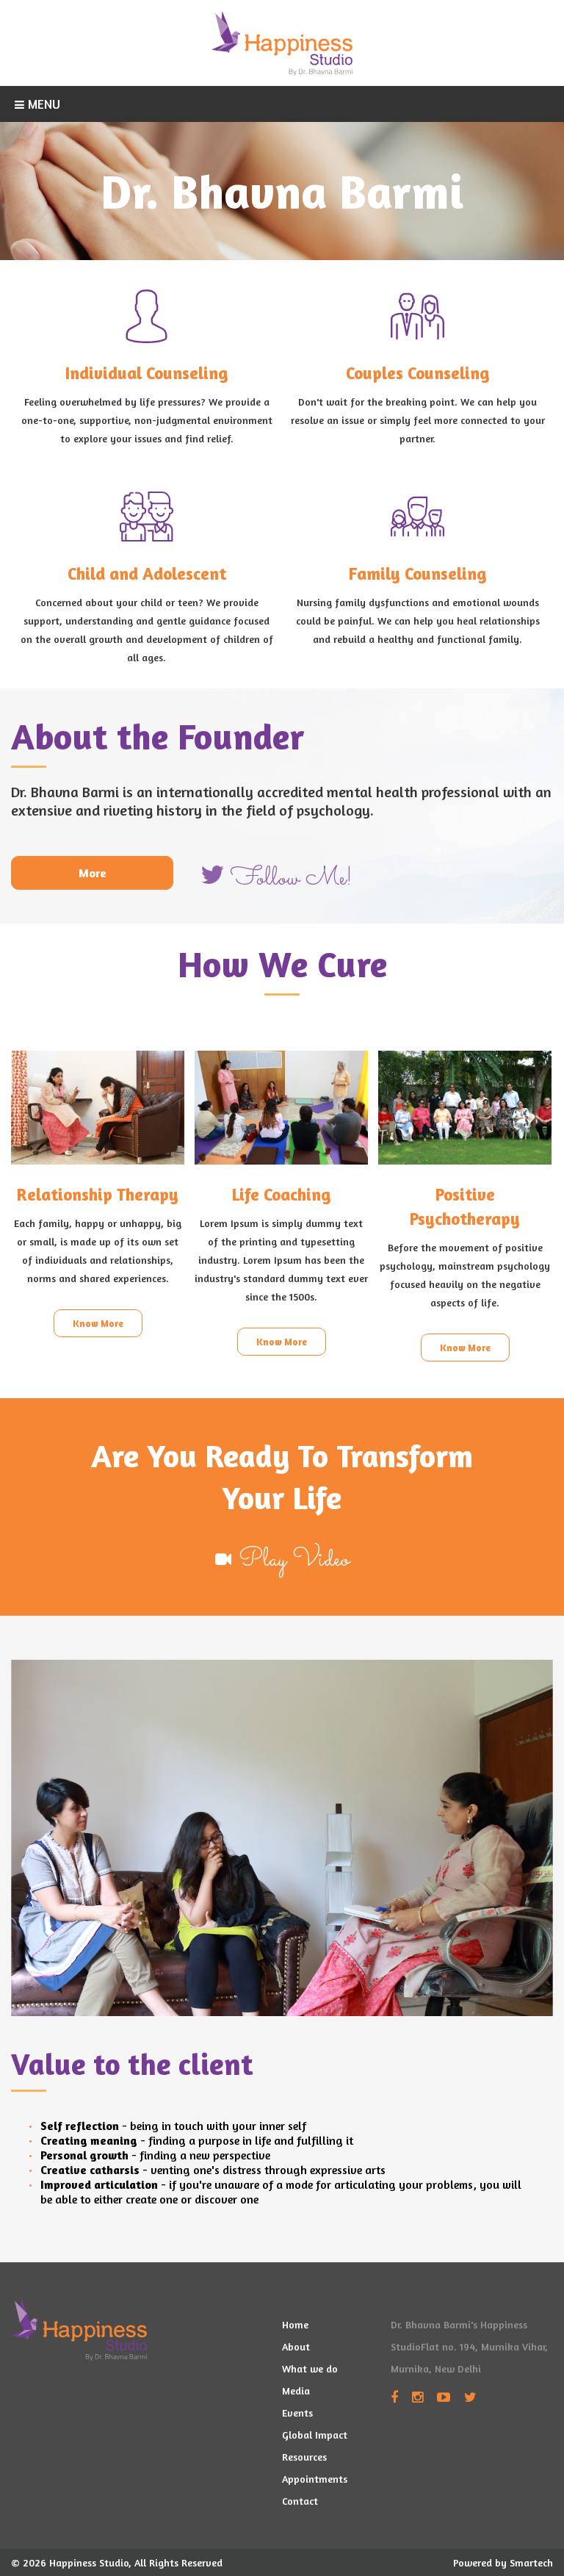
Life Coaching (281, 1194)
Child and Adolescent (147, 573)
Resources (304, 2457)
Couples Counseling (417, 373)
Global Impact (315, 2435)
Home (295, 2324)
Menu (44, 104)
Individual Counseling (147, 373)
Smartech (531, 2562)
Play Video (294, 1560)
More (93, 873)
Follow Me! (292, 879)
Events (297, 2413)
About (296, 2346)
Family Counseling (417, 573)
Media (296, 2390)
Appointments (315, 2479)
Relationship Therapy (98, 1194)
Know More (98, 1323)
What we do (310, 2368)
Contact (300, 2501)
